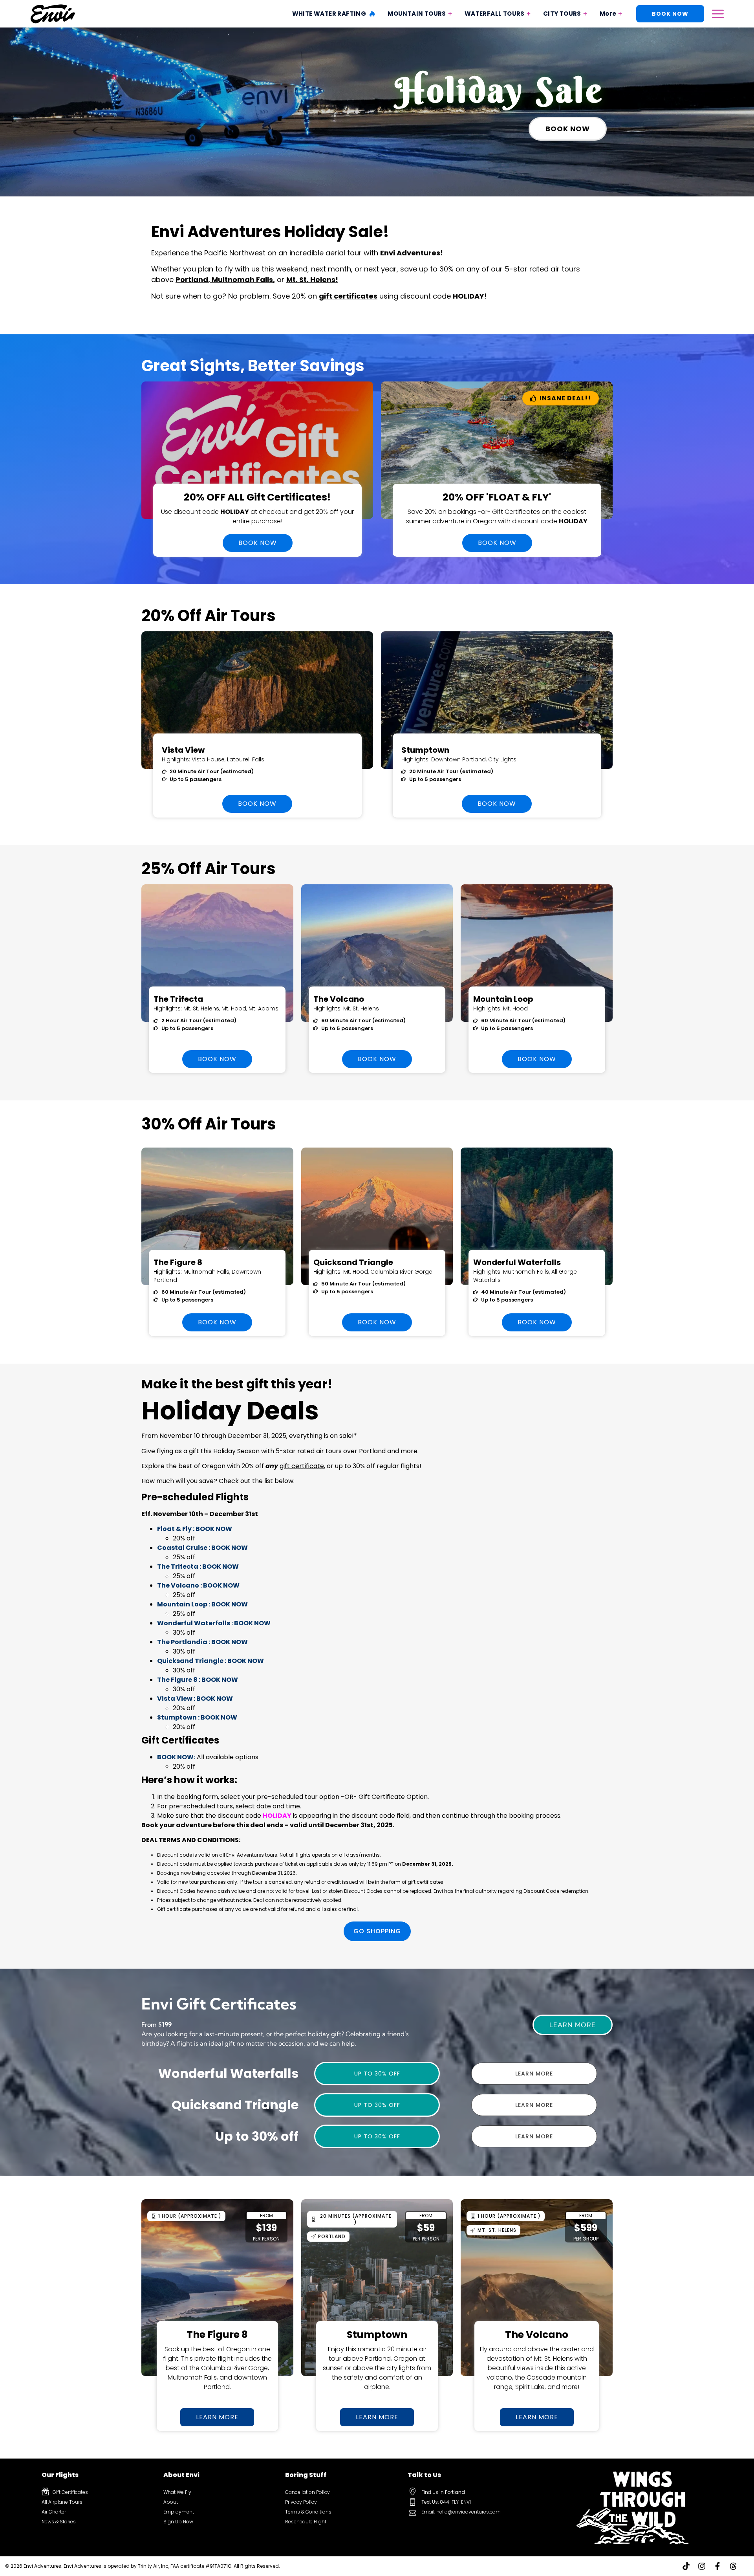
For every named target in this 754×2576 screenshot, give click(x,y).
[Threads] (733, 2566)
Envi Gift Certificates (219, 2004)
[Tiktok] (686, 2566)
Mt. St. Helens (311, 280)
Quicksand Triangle (353, 1262)
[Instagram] (702, 2566)
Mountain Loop (503, 999)
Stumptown (425, 750)
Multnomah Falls (242, 280)
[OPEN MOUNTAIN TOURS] (450, 14)
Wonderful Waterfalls (517, 1262)
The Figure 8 (178, 1262)
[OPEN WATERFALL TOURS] (529, 14)
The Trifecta (178, 999)
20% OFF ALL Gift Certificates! (257, 497)
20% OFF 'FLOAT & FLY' (497, 497)
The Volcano (339, 999)
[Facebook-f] (717, 2566)
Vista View (183, 750)
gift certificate (302, 1466)
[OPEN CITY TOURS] (585, 14)
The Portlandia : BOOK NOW (202, 1642)
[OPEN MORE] (620, 14)
